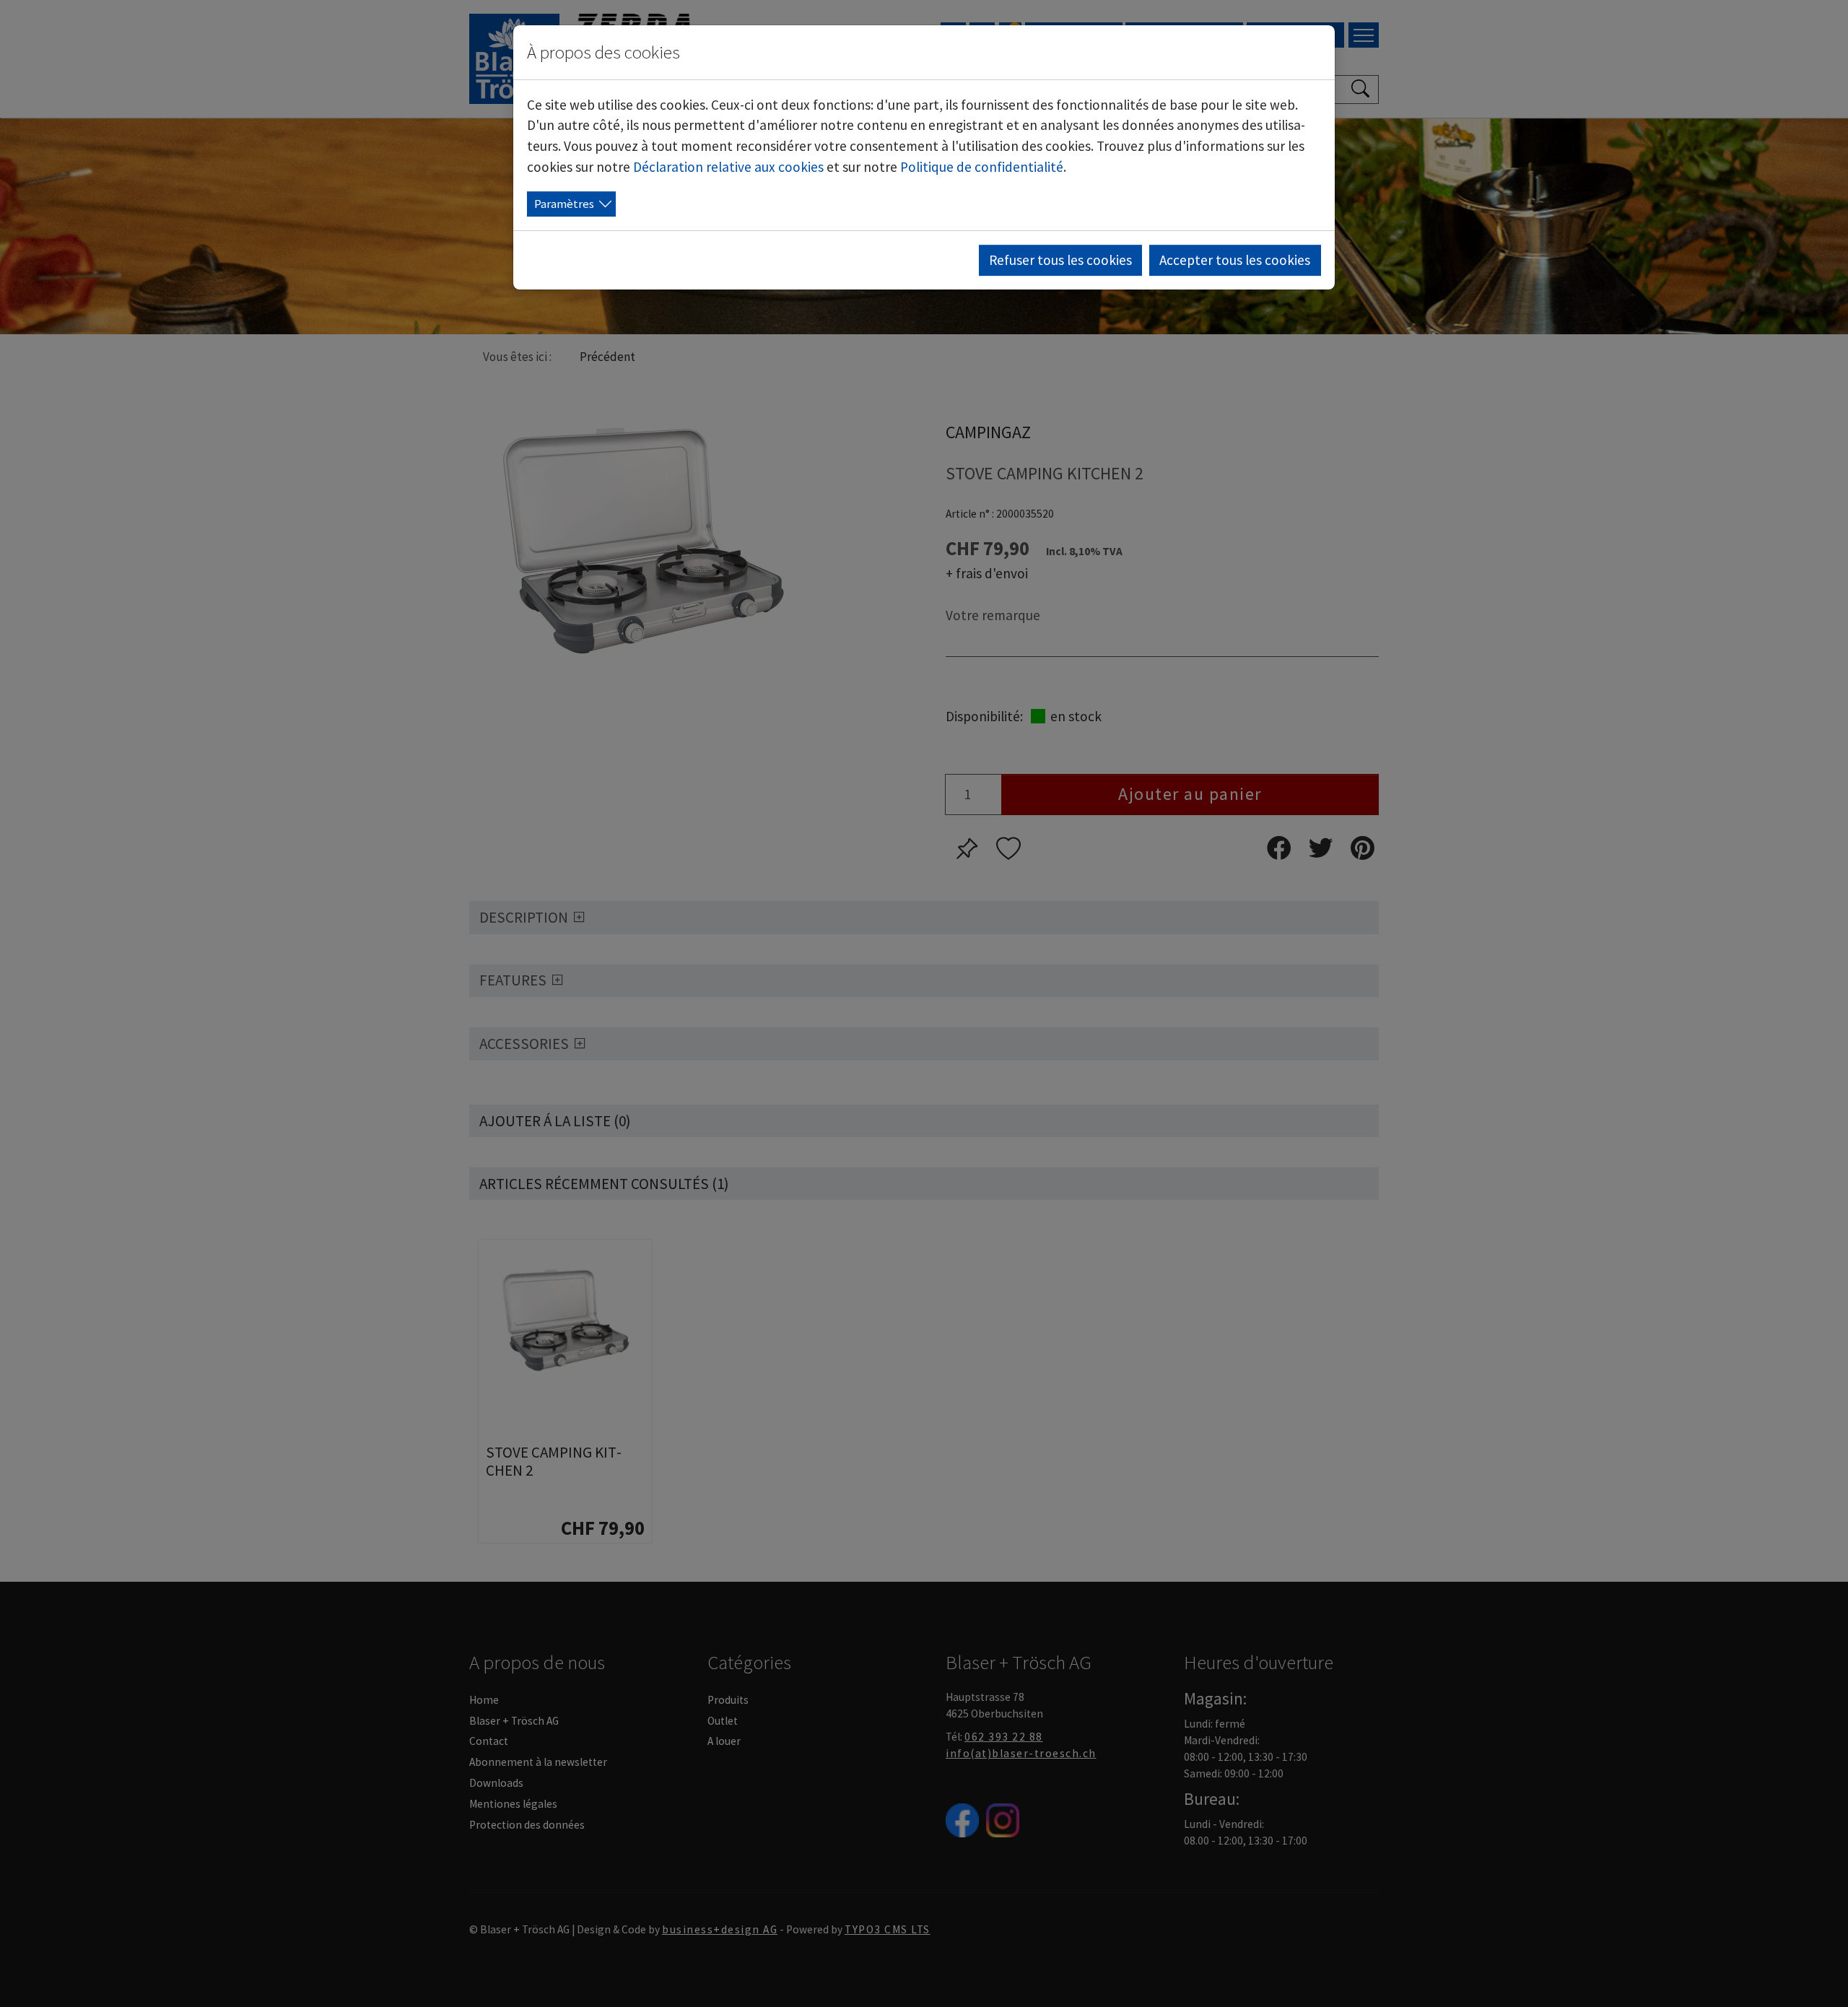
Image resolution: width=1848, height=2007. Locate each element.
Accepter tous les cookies (1235, 260)
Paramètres (564, 204)
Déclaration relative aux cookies (728, 167)
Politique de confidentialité (982, 167)
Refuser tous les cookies (1060, 260)
